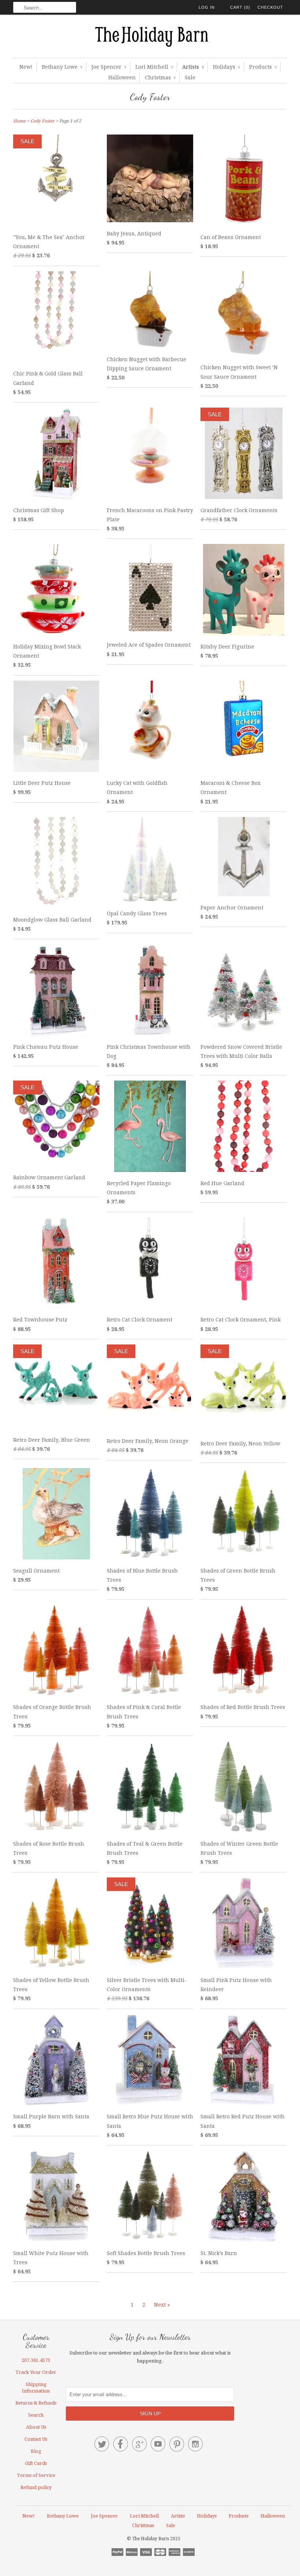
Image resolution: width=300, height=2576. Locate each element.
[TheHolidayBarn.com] (150, 38)
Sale (190, 77)
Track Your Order (36, 2372)
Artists (193, 67)
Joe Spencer (109, 67)
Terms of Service (36, 2475)
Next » (162, 2305)
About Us (36, 2427)
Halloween (122, 77)
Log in (207, 7)
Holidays (226, 67)
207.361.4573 (36, 2360)
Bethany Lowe (62, 67)
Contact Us (36, 2439)
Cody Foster (150, 97)
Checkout (270, 7)
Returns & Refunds (36, 2403)
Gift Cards (36, 2463)
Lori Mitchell (154, 67)
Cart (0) (240, 7)
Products (263, 67)
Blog (36, 2451)
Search (36, 2415)
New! (26, 67)
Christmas (160, 77)
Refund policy (36, 2487)
